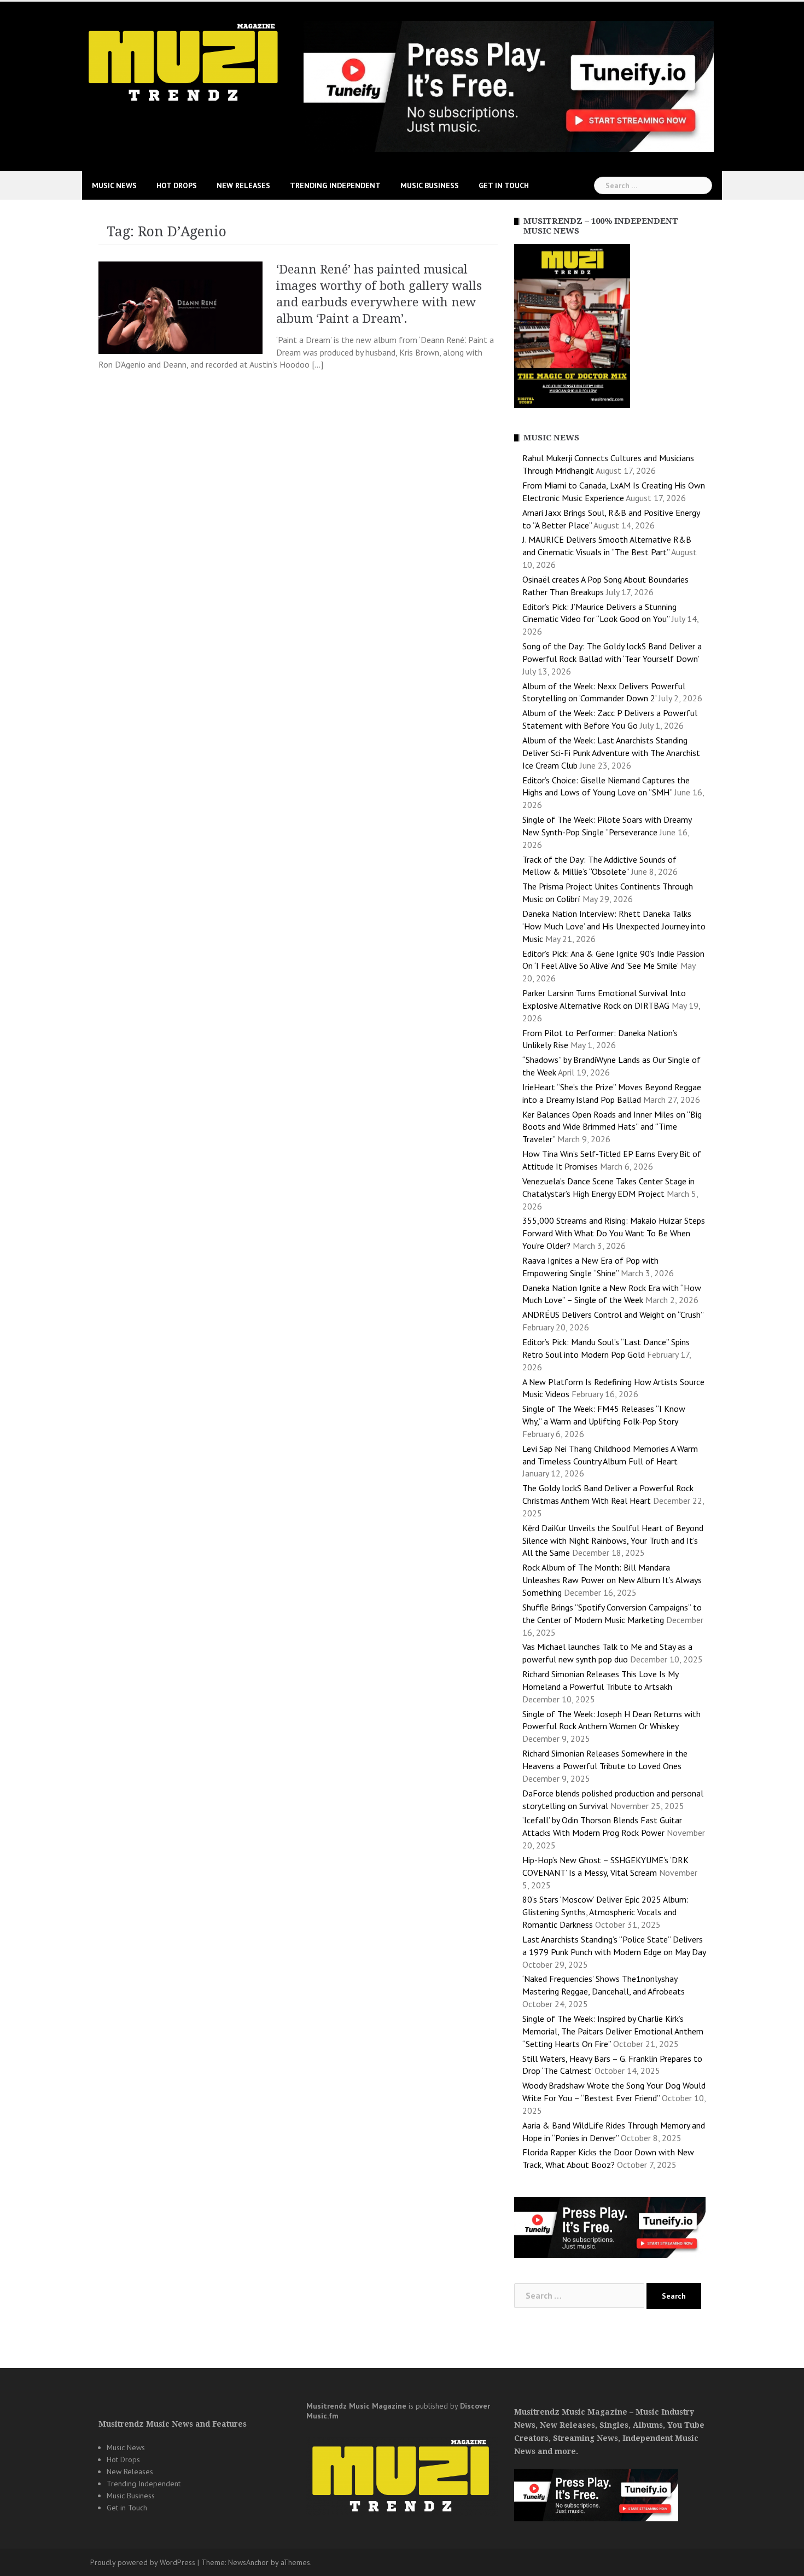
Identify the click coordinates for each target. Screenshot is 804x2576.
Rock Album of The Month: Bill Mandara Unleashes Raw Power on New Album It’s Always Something (612, 1580)
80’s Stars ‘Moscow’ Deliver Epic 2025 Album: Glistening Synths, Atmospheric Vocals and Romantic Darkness (605, 1912)
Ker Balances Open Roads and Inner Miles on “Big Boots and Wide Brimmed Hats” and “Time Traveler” (612, 1127)
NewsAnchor (248, 2562)
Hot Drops (177, 185)
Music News (114, 185)
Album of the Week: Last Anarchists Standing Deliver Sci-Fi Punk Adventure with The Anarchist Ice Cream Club (611, 753)
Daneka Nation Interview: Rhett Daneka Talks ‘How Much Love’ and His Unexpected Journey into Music (614, 926)
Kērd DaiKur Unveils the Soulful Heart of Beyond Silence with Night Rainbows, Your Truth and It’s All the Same (613, 1540)
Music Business (430, 185)
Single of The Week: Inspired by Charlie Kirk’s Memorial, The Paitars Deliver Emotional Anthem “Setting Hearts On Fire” (613, 2031)
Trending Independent (335, 185)
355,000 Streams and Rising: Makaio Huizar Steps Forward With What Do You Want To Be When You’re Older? (614, 1233)
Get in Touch (504, 185)
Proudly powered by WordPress (143, 2562)
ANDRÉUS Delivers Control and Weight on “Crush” (613, 1315)
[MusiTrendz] (185, 62)
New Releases (243, 185)
